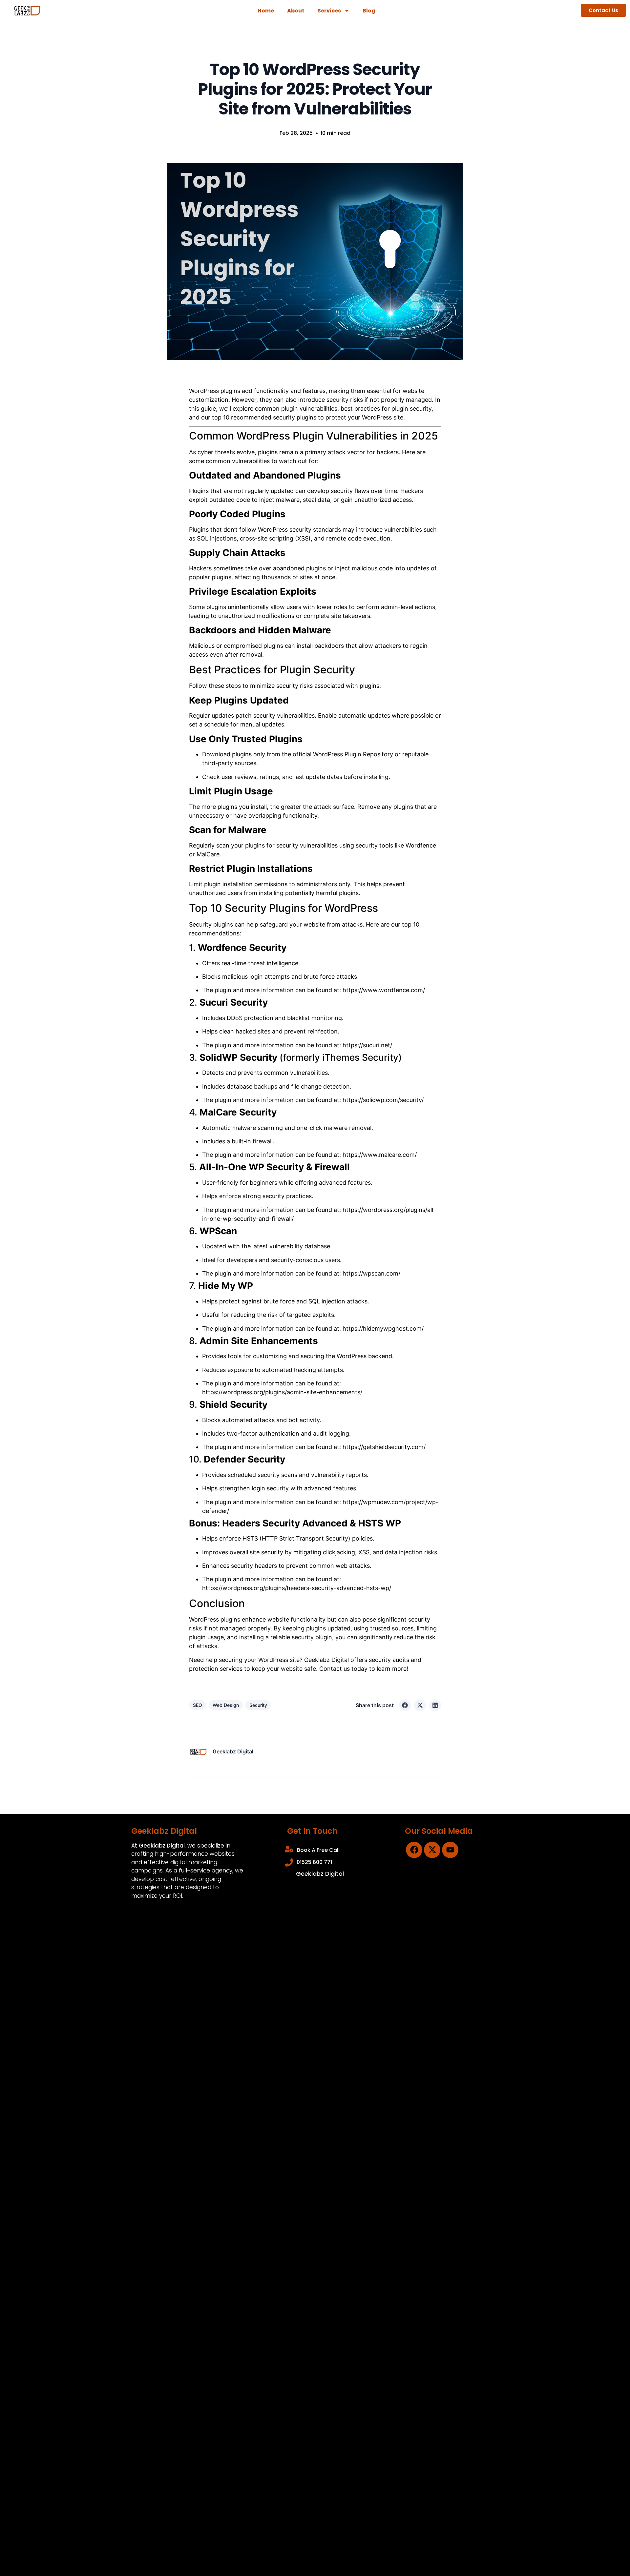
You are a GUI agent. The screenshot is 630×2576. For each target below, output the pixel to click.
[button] (405, 1705)
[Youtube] (450, 1850)
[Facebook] (414, 1850)
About (296, 11)
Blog (369, 11)
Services (329, 11)
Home (266, 11)
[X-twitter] (432, 1850)
